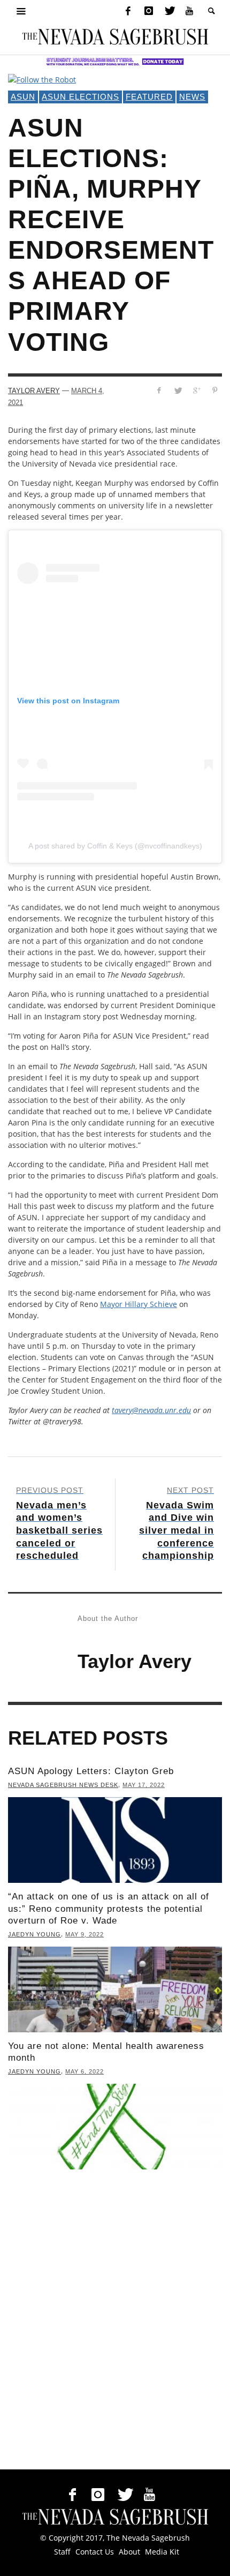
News (192, 97)
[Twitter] (169, 11)
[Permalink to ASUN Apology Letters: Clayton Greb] (115, 1840)
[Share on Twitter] (178, 390)
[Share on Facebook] (159, 390)
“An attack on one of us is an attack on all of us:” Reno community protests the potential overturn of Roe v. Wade (109, 1908)
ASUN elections (80, 97)
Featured (149, 97)
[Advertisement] (115, 2322)
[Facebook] (128, 11)
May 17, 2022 (144, 1785)
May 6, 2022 (85, 2071)
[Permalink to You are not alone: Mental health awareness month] (115, 2127)
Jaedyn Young (34, 1934)
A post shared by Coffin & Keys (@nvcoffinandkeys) (115, 846)
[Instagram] (149, 11)
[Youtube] (189, 11)
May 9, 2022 (85, 1934)
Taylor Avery (34, 391)
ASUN (23, 97)
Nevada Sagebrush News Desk (63, 1785)
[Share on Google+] (196, 390)
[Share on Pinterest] (215, 390)
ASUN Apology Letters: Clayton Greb (91, 1771)
